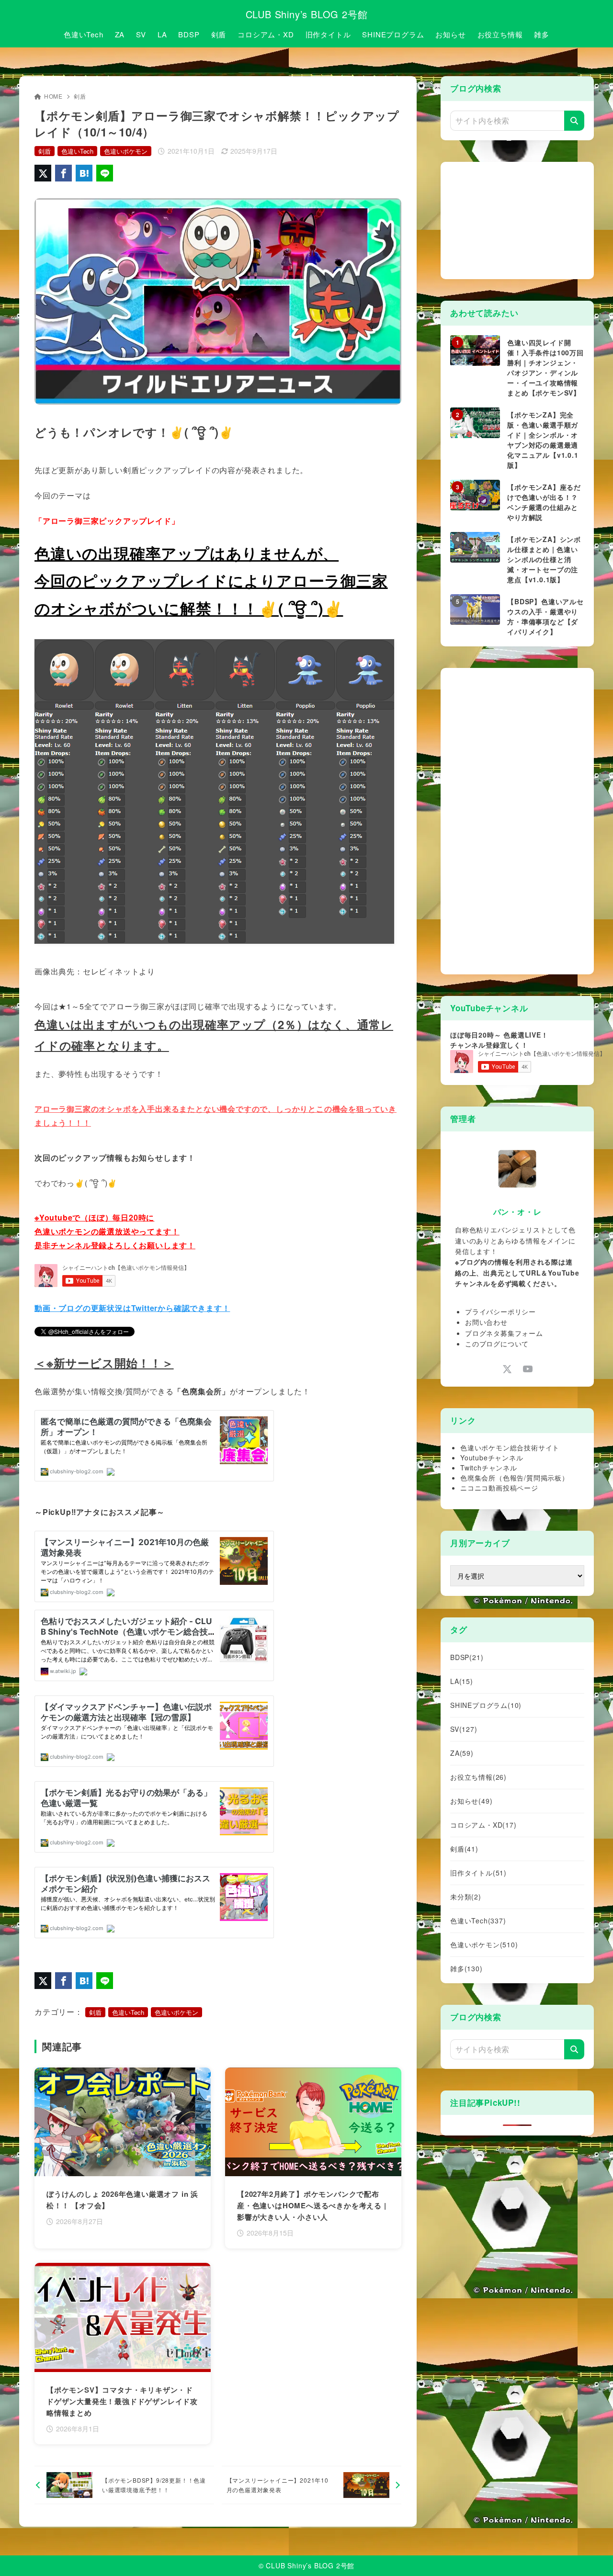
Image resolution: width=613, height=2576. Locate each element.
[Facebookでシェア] (63, 173)
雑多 (466, 1968)
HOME (53, 96)
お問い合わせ (486, 1322)
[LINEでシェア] (105, 173)
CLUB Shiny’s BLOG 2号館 (307, 14)
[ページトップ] (591, 2554)
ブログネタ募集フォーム (504, 1333)
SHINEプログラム (486, 1705)
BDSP (467, 1657)
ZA (462, 1753)
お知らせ (471, 1801)
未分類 (466, 1897)
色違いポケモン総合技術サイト (510, 1447)
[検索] (574, 121)
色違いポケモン (126, 151)
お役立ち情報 (478, 1777)
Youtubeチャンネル (492, 1457)
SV (464, 1729)
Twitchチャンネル (489, 1468)
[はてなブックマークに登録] (84, 173)
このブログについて (497, 1344)
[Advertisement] (522, 219)
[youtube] (528, 1369)
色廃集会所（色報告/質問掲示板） (515, 1478)
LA (462, 1681)
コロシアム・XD (483, 1825)
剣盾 (80, 96)
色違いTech (77, 151)
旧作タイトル (478, 1873)
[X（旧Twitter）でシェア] (43, 173)
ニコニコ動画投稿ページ (499, 1488)
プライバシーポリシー (500, 1311)
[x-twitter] (507, 1369)
